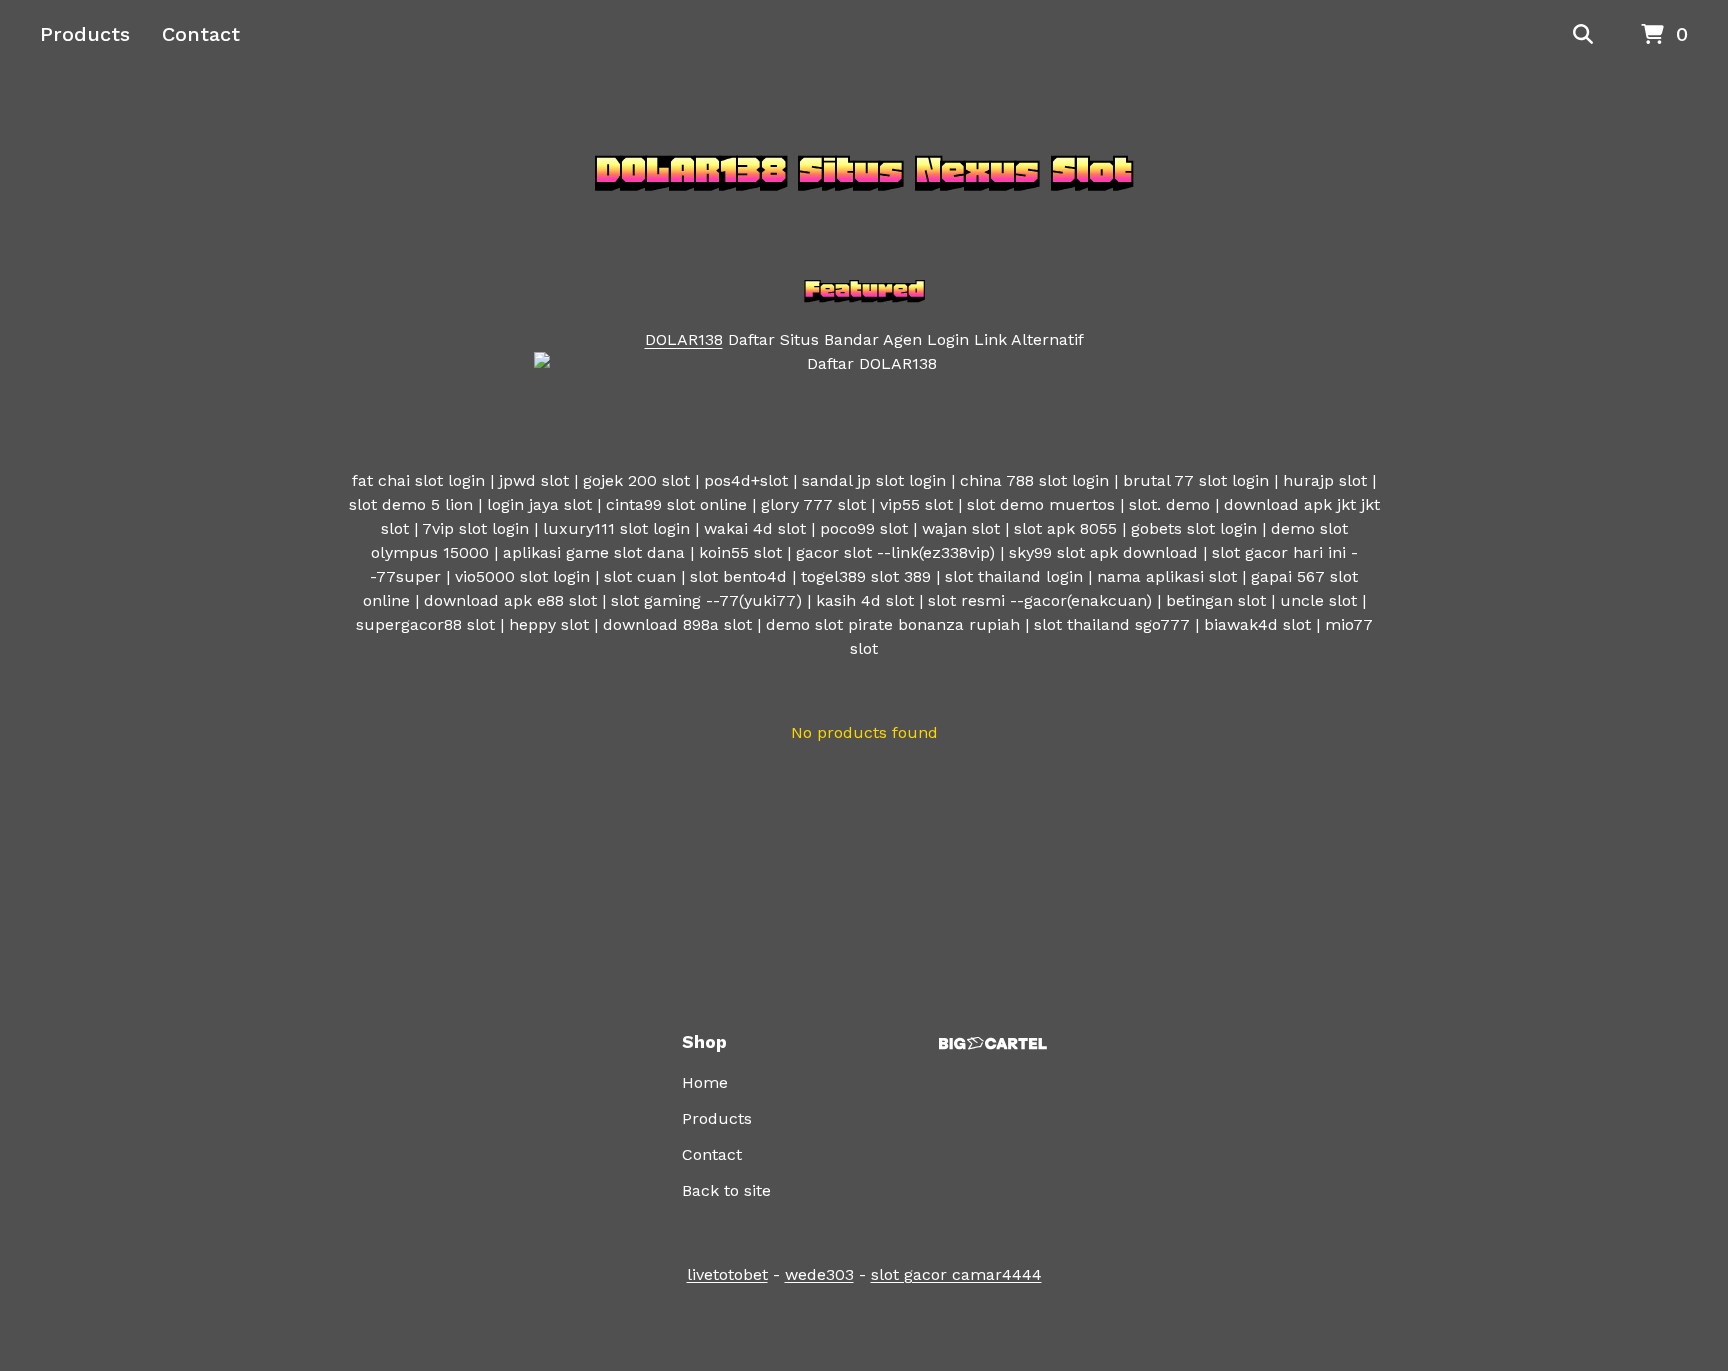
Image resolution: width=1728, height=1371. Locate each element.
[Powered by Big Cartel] (993, 1043)
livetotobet (727, 1274)
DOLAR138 (684, 339)
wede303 (819, 1274)
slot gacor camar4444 (956, 1274)
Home (705, 1082)
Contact (201, 34)
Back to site (726, 1190)
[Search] (1583, 35)
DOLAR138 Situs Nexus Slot (864, 170)
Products (85, 34)
